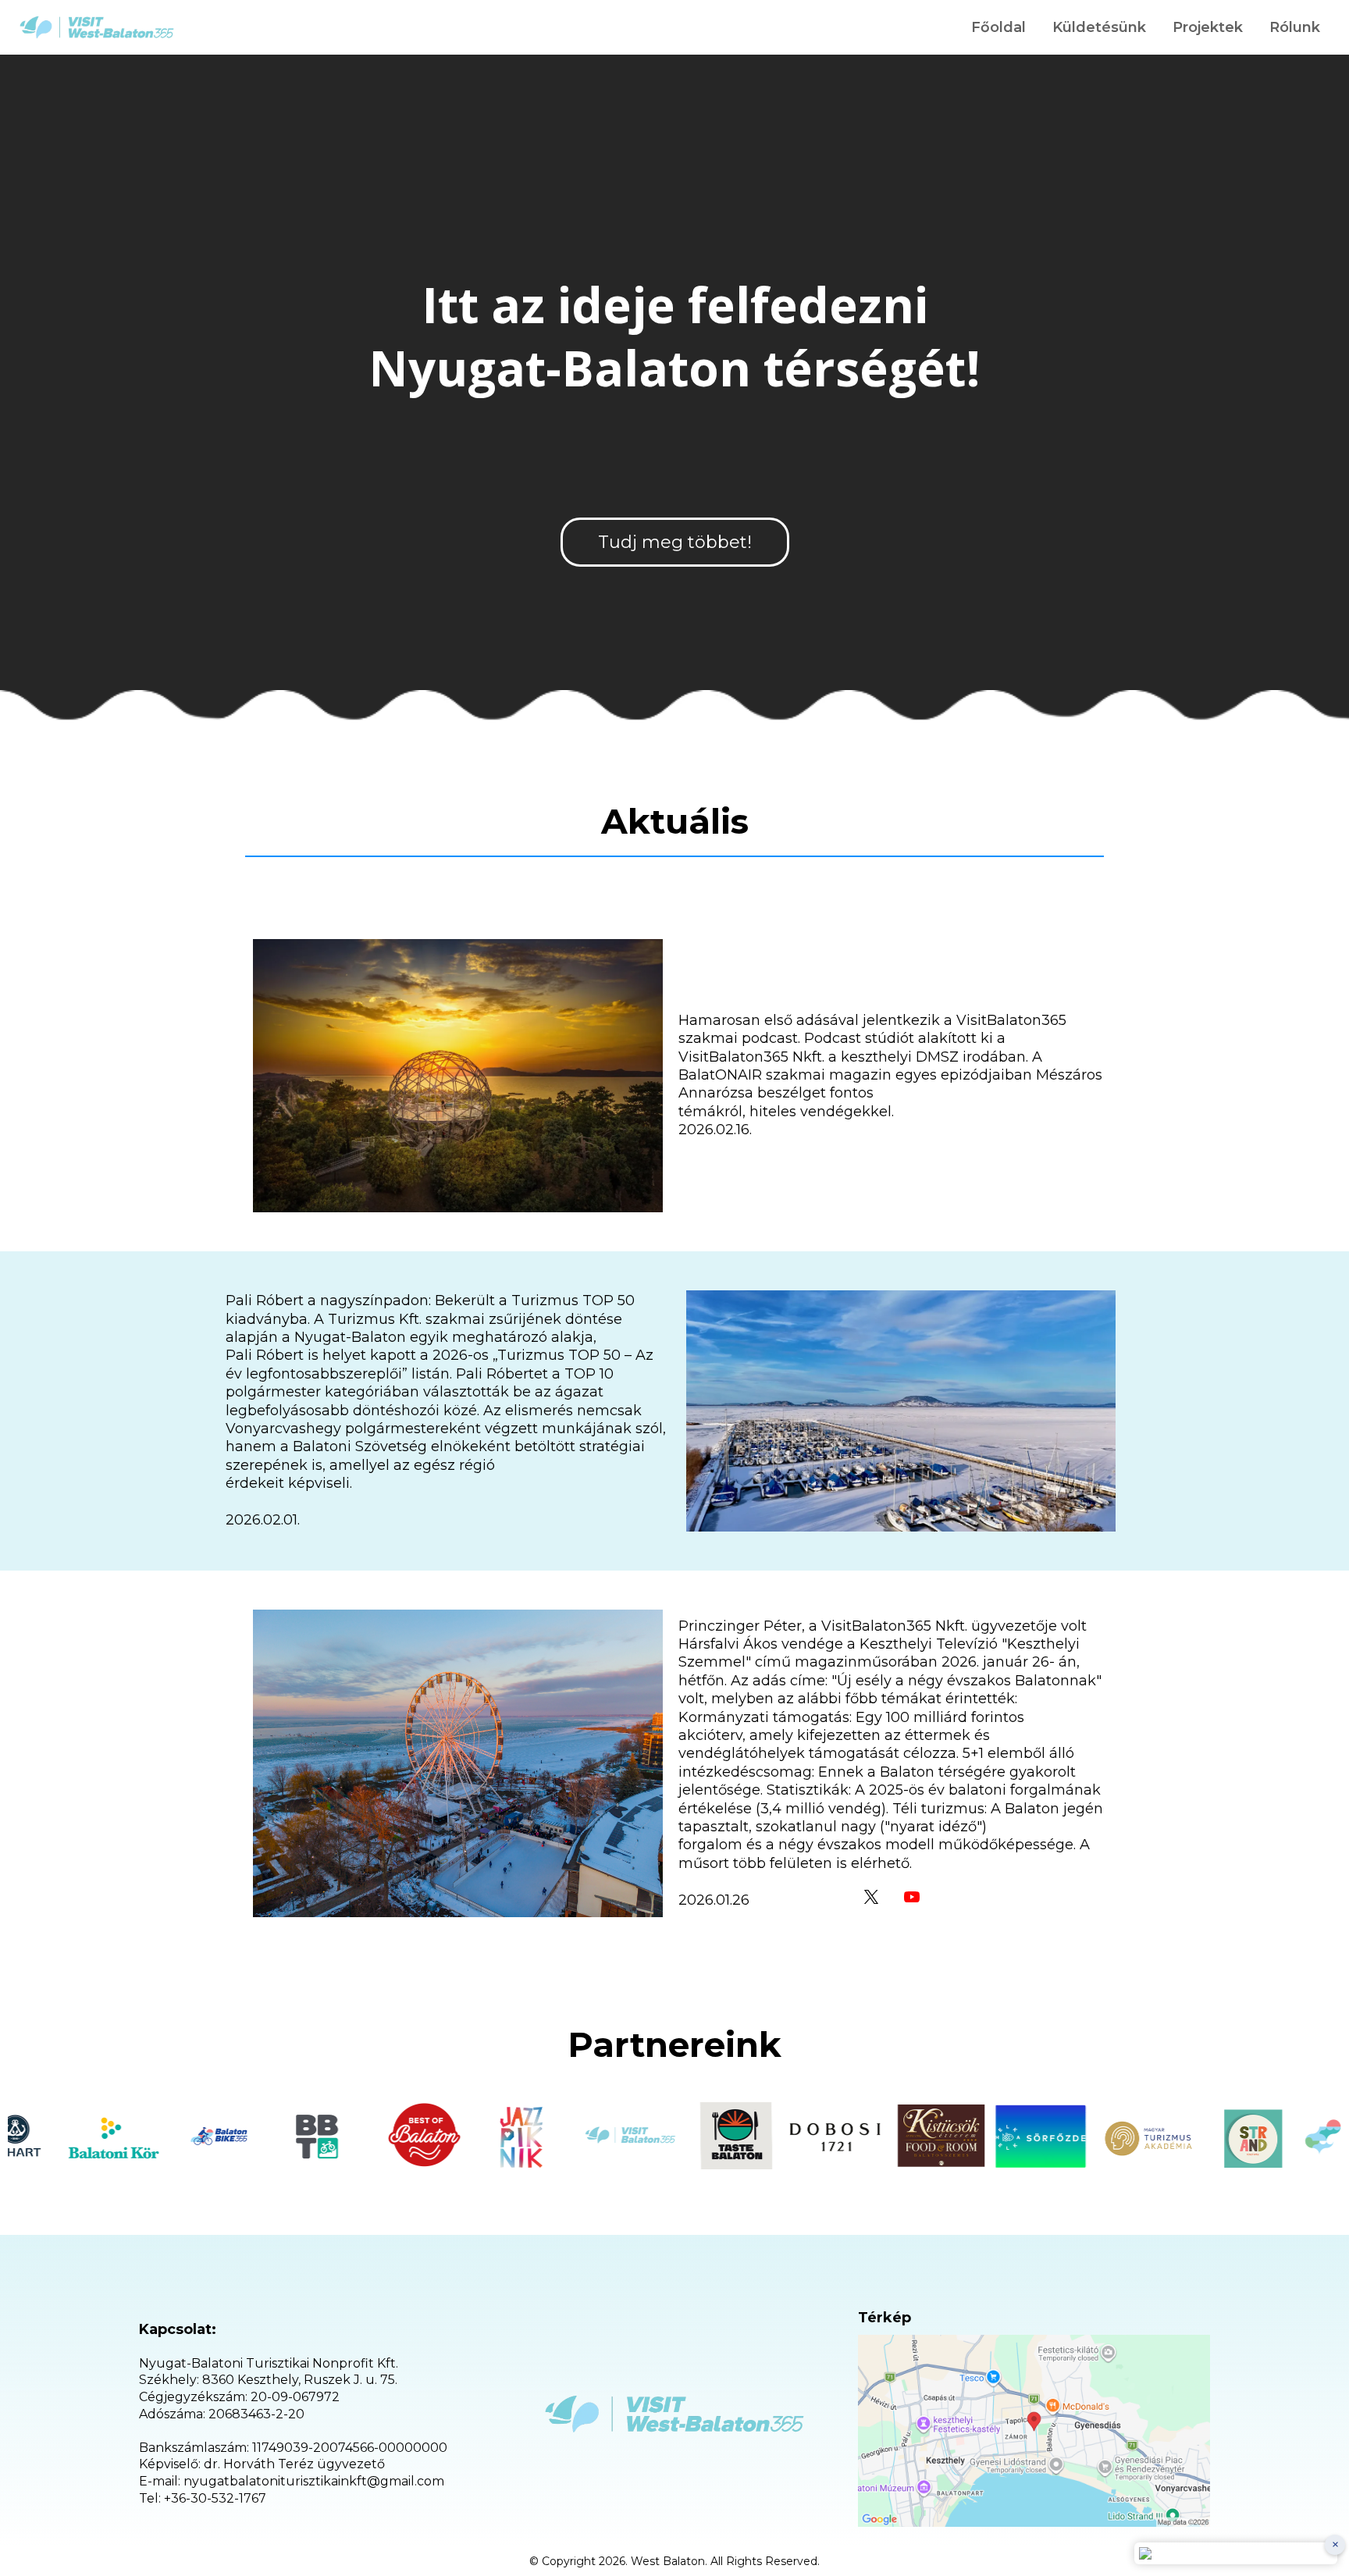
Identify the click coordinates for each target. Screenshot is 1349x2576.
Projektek (1208, 27)
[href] (1034, 2431)
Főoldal (998, 27)
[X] (871, 1897)
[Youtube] (912, 1897)
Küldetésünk (1099, 27)
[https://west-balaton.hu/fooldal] (97, 27)
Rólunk (1295, 27)
